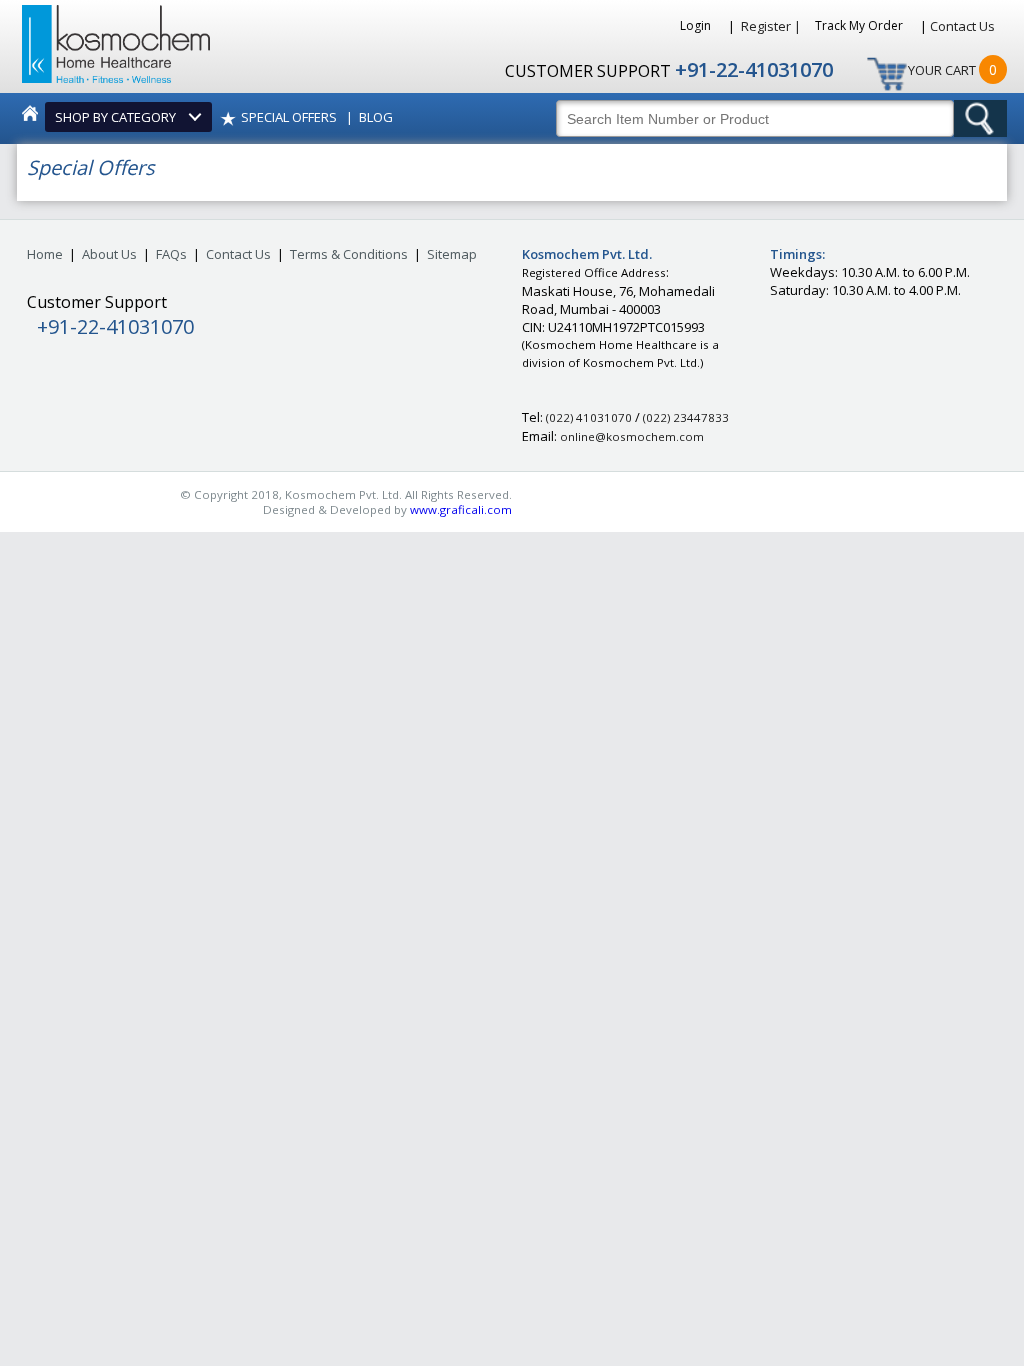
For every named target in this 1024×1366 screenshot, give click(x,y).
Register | (771, 26)
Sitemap (452, 254)
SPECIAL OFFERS (289, 117)
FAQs (171, 254)
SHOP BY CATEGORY (118, 117)
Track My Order (860, 25)
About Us (109, 254)
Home (45, 254)
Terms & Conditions (349, 254)
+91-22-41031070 (754, 69)
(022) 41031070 (589, 417)
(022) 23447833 (686, 417)
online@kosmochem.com (632, 436)
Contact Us (962, 26)
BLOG (376, 117)
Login (697, 25)
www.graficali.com (461, 509)
